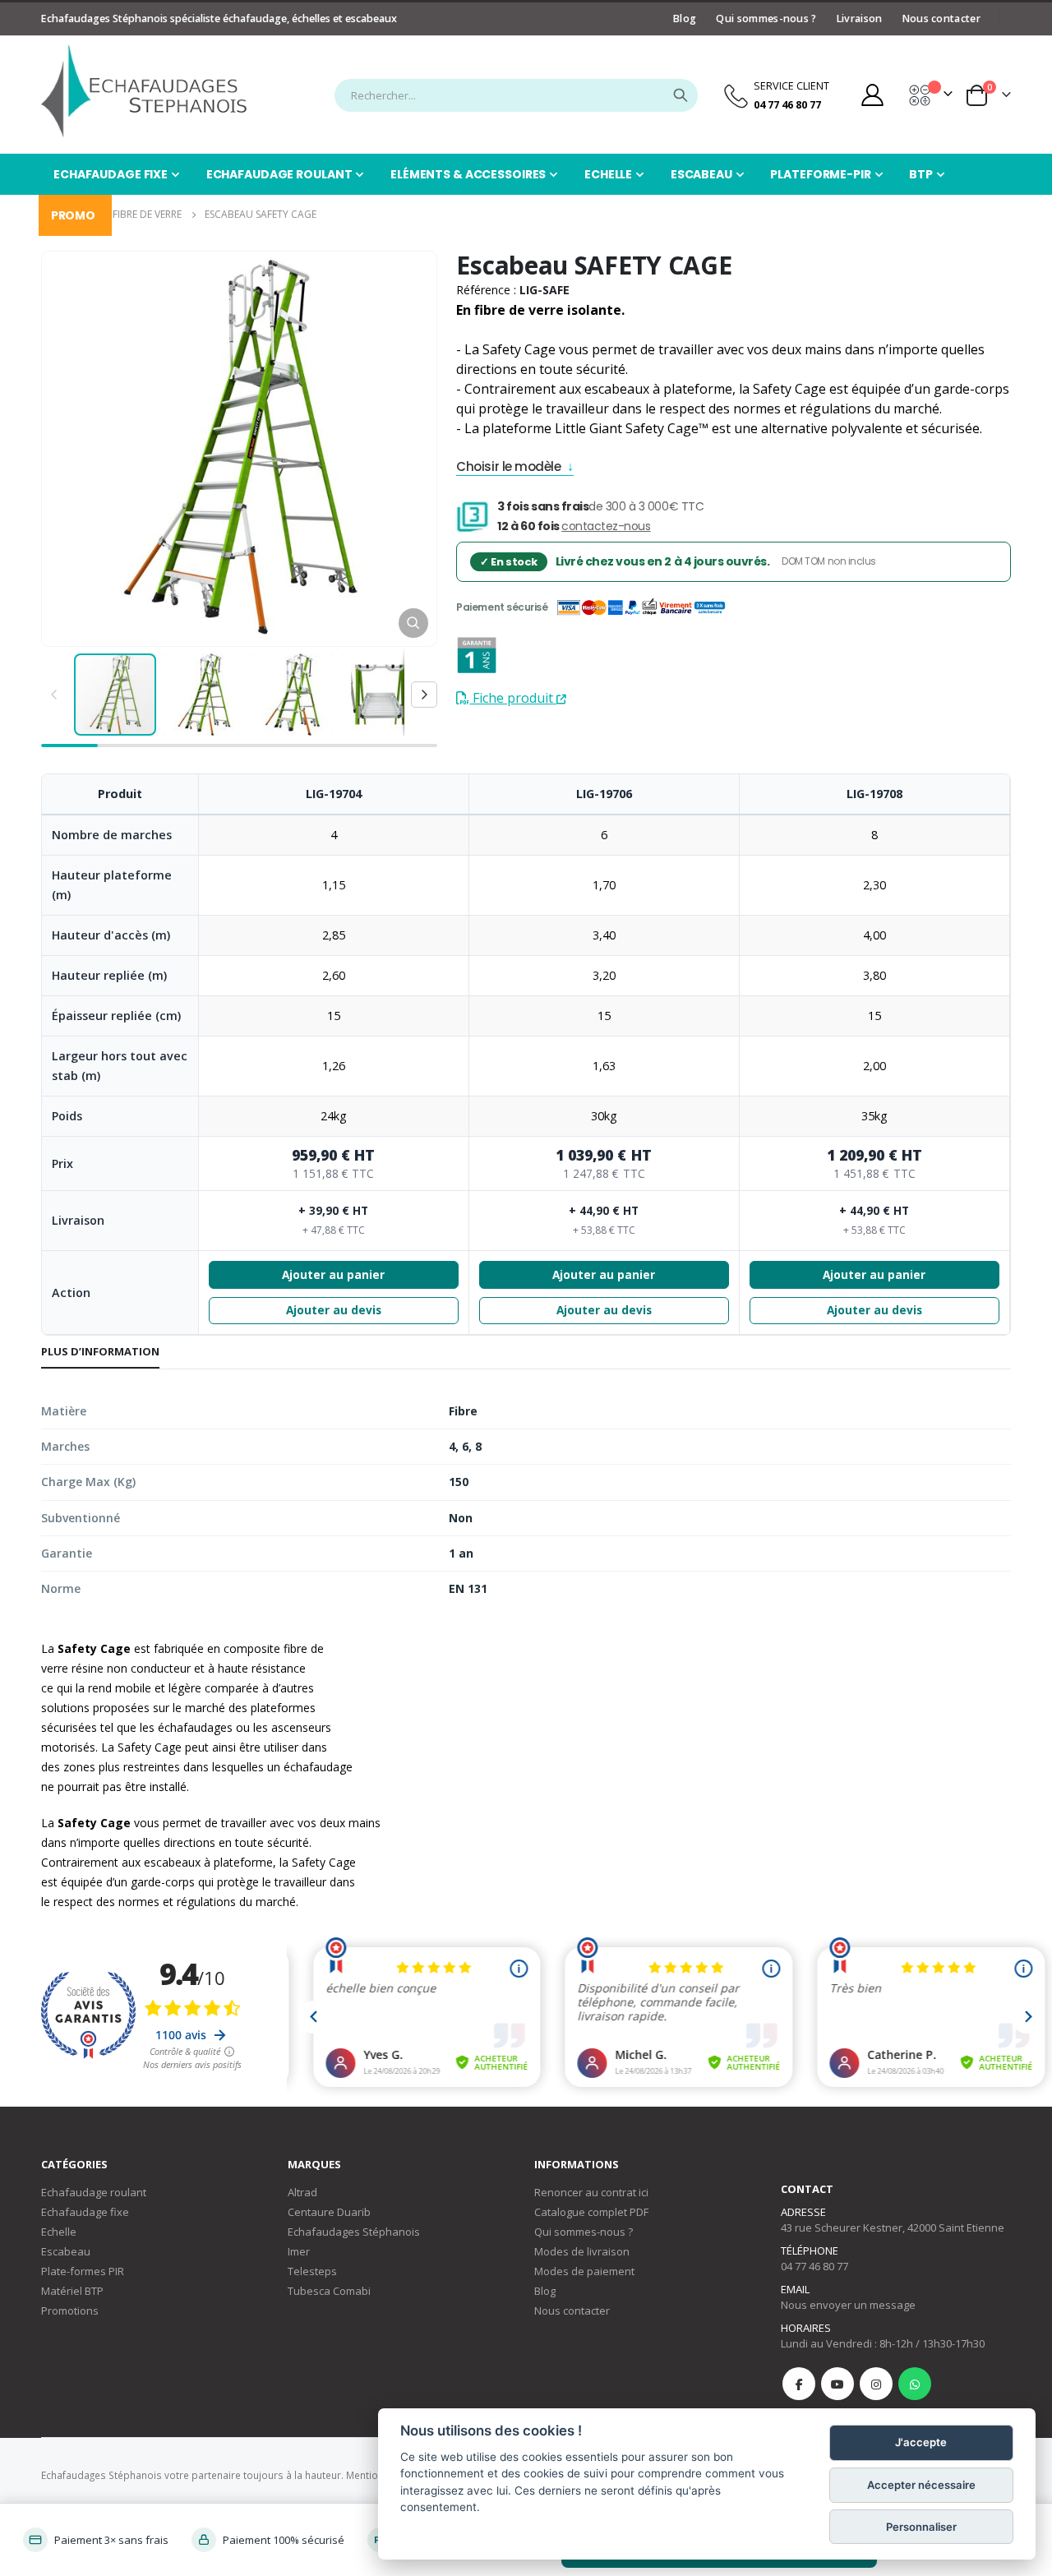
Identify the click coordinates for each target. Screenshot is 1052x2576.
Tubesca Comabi (329, 2291)
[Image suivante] (424, 695)
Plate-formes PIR (83, 2271)
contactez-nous (606, 526)
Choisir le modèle (508, 468)
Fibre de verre (147, 214)
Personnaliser (921, 2527)
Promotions (70, 2311)
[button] (413, 623)
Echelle (59, 2232)
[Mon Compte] (872, 95)
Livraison (860, 18)
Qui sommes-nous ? (766, 18)
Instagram (876, 2384)
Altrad (302, 2192)
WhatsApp (915, 2384)
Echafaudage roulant (94, 2192)
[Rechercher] (681, 95)
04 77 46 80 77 (814, 2266)
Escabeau (66, 2251)
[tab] (100, 1352)
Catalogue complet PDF (591, 2212)
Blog (685, 18)
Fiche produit (513, 698)
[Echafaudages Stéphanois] (144, 91)
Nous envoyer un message (848, 2305)
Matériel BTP (72, 2291)
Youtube (837, 2384)
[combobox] (516, 95)
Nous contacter (941, 18)
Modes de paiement (584, 2271)
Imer (299, 2251)
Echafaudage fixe (85, 2212)
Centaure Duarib (329, 2212)
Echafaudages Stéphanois (354, 2232)
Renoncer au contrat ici (591, 2192)
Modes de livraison (582, 2251)
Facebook (799, 2384)
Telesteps (312, 2271)
